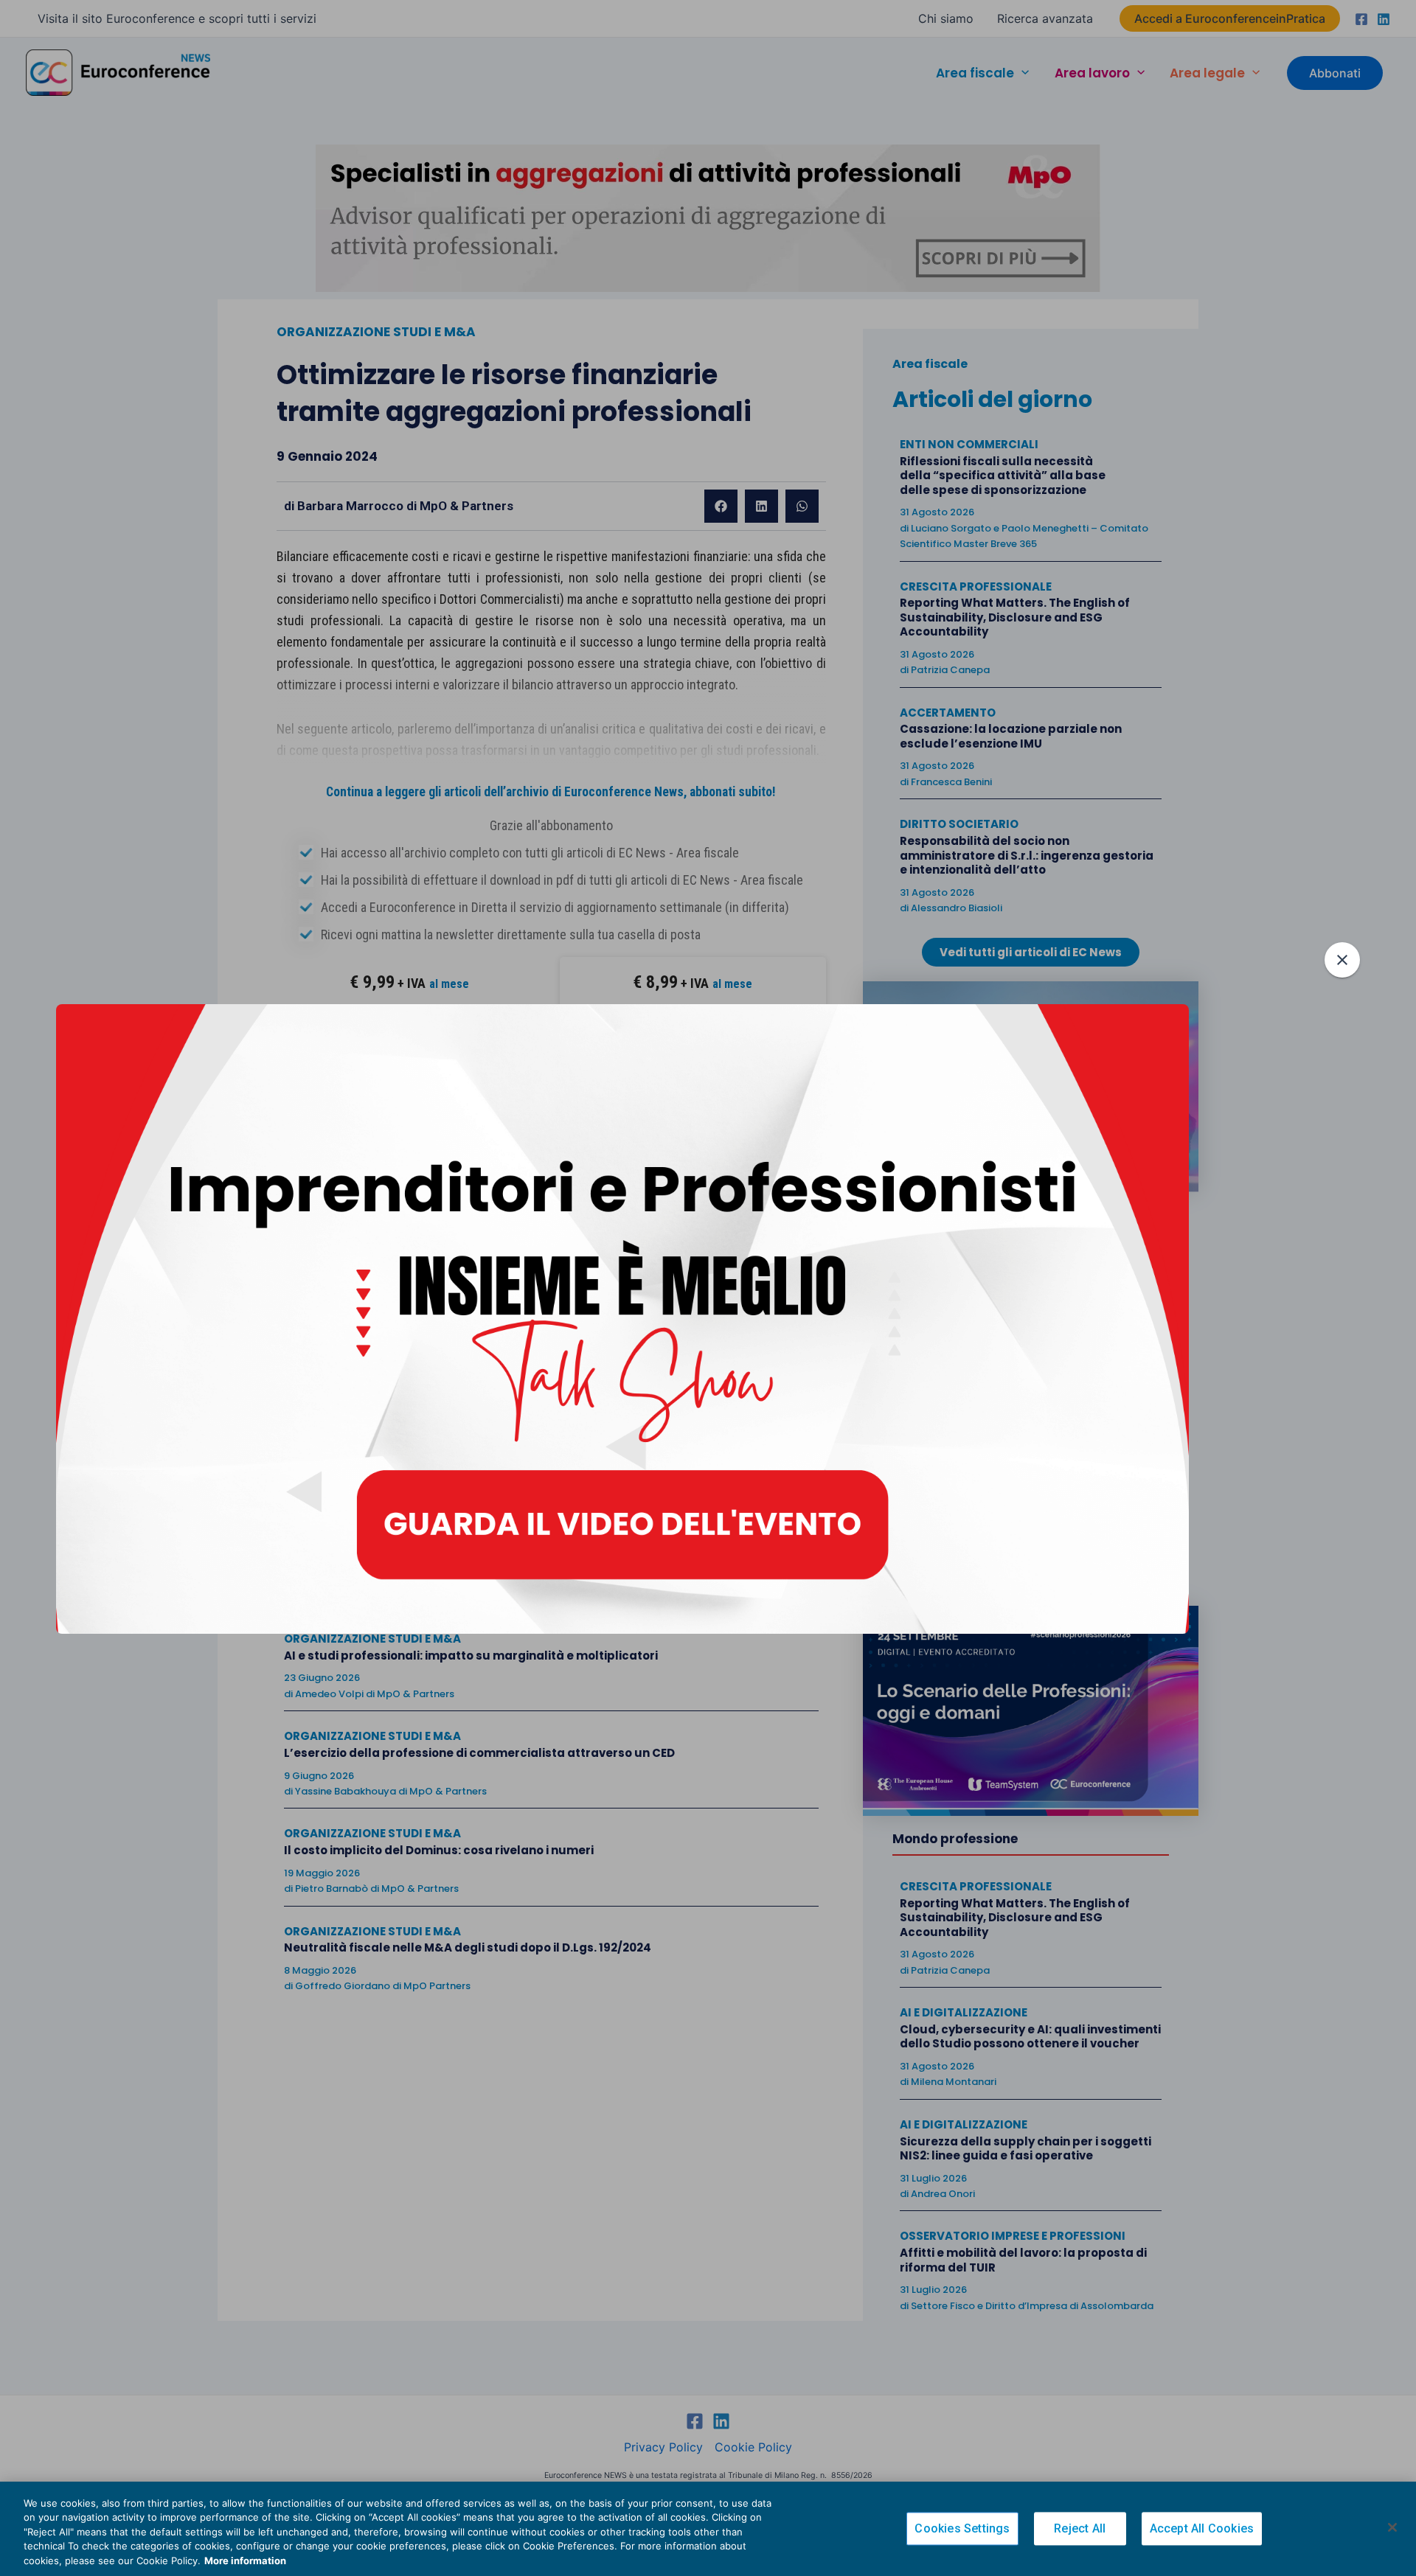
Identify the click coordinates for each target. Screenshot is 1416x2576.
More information (245, 2561)
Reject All (1080, 2529)
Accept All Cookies (1202, 2529)
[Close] (1392, 2527)
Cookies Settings (962, 2529)
